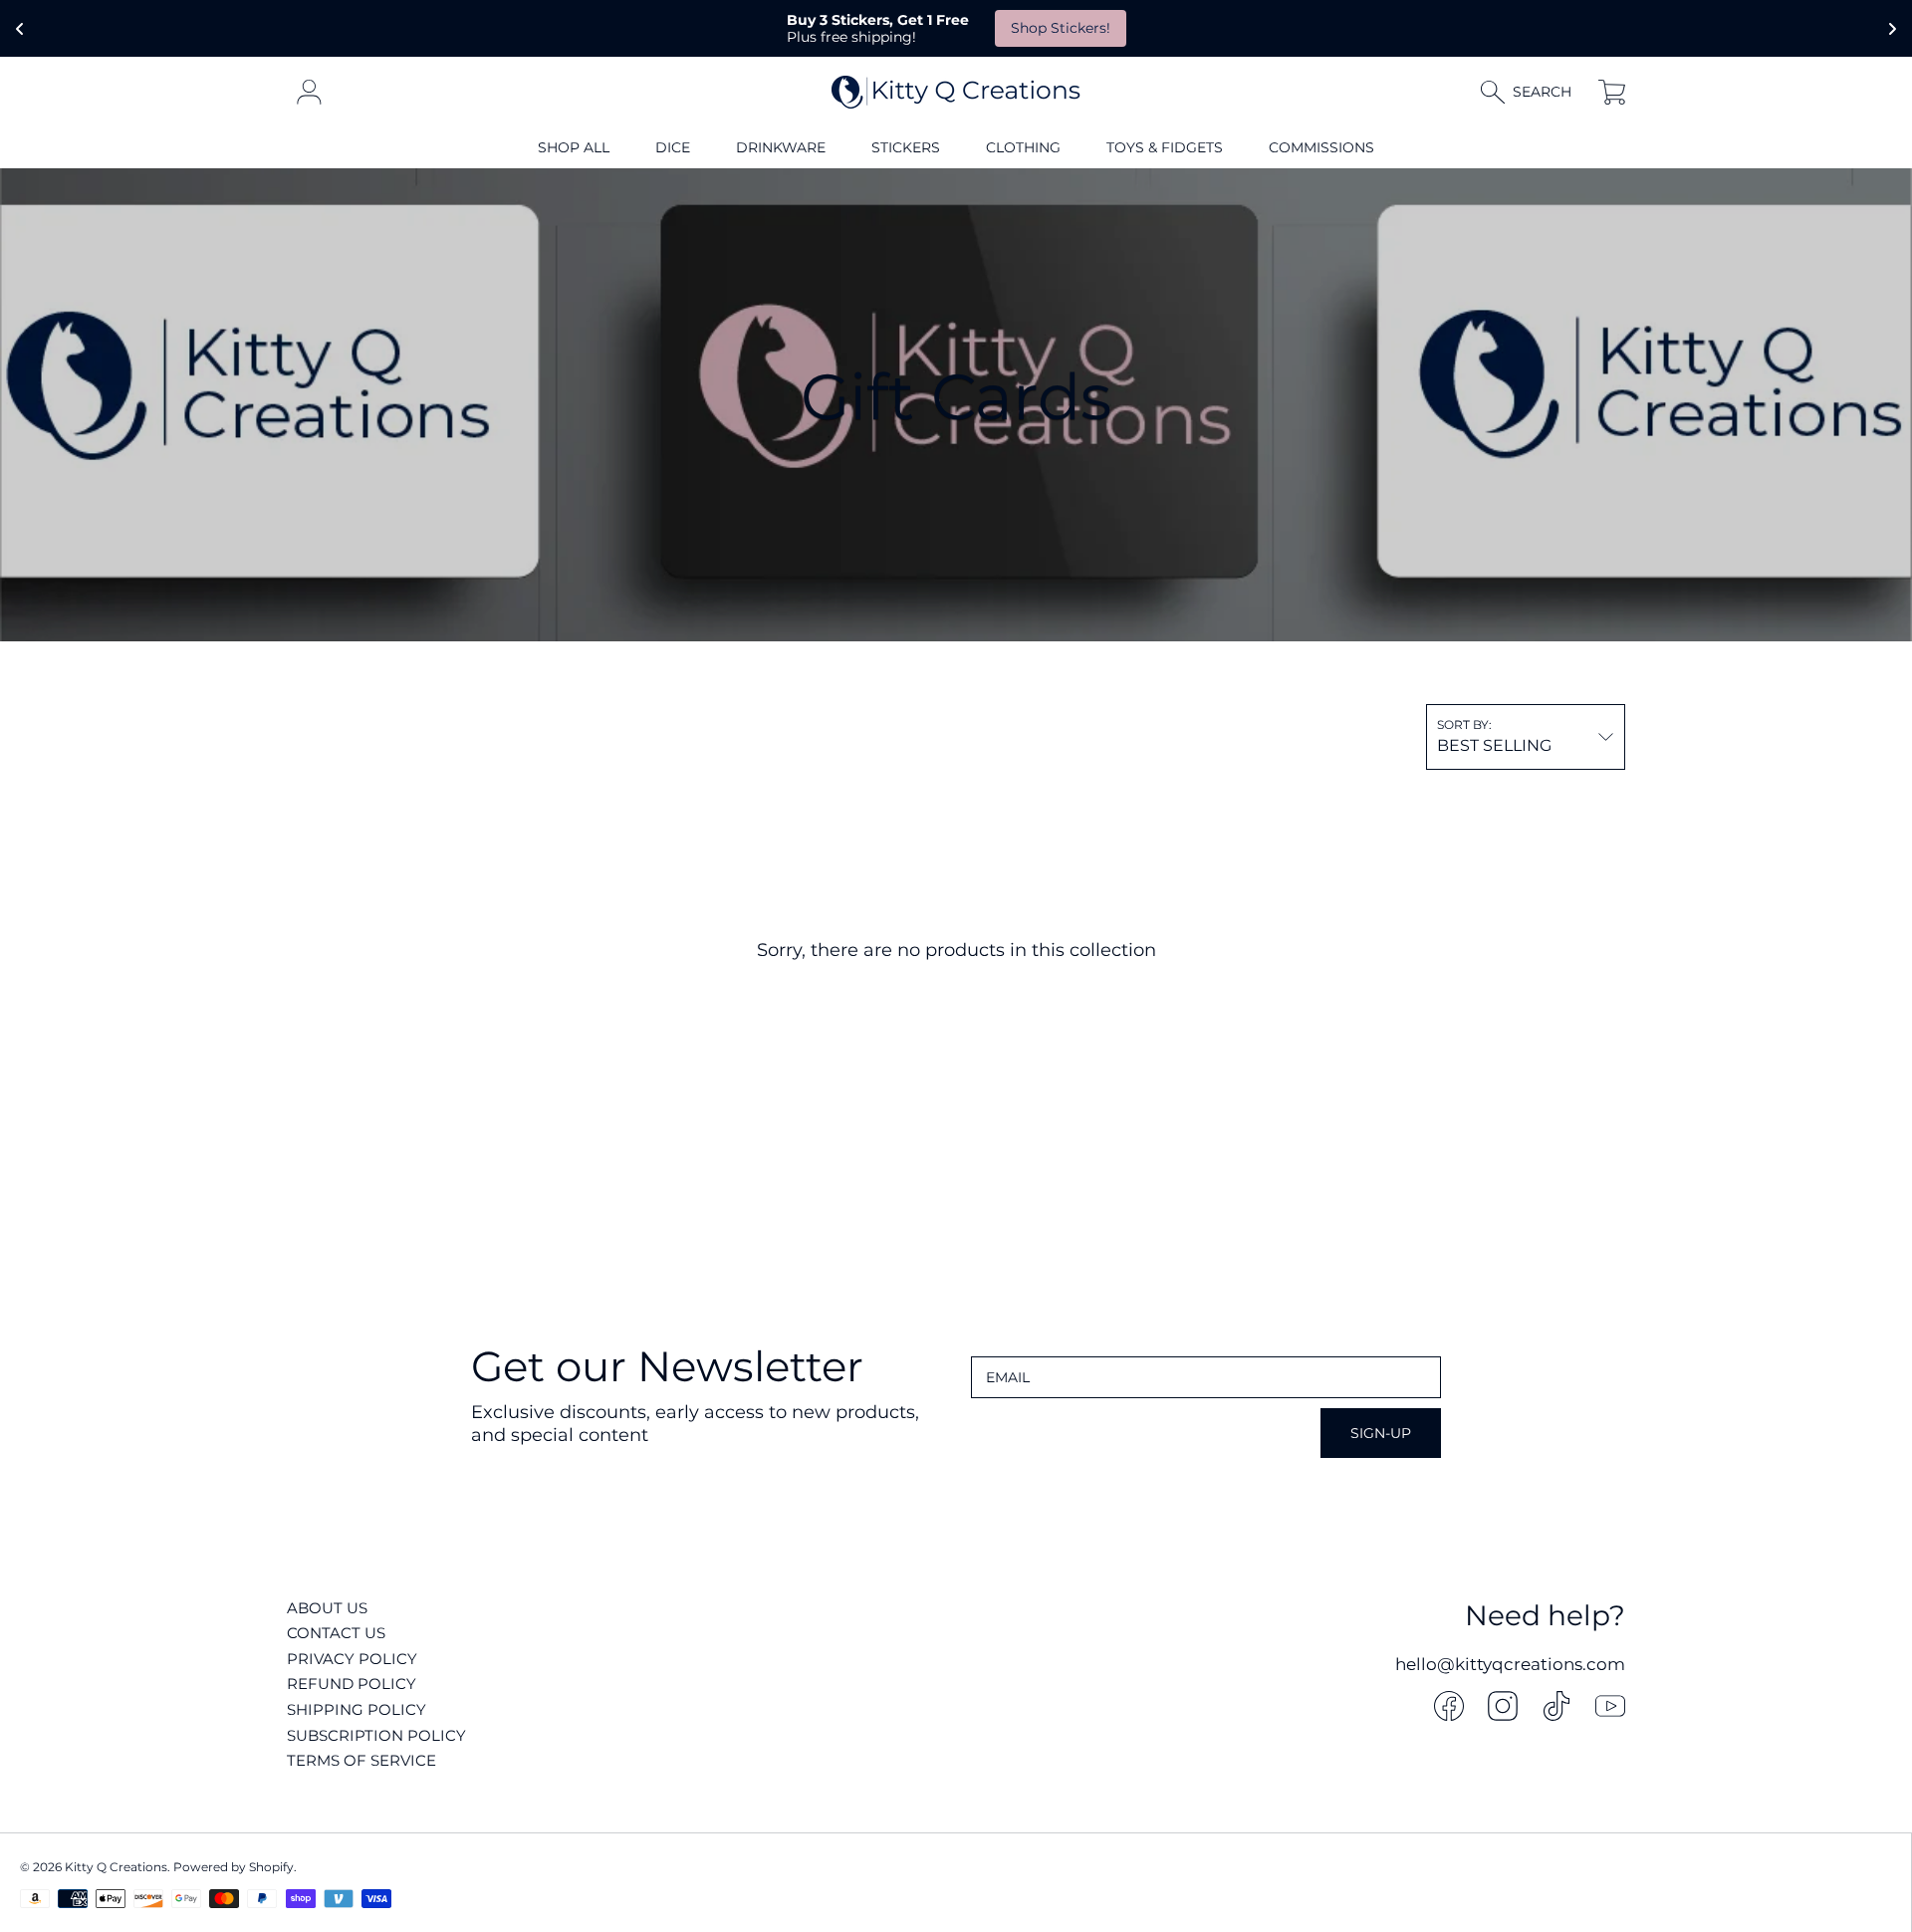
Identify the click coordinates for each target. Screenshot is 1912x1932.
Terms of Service (361, 1760)
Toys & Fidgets (1165, 147)
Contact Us (336, 1633)
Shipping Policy (357, 1709)
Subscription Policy (376, 1735)
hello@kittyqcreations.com (1510, 1664)
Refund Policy (352, 1684)
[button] (1535, 92)
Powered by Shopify (234, 1867)
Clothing (1023, 147)
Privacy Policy (352, 1659)
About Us (327, 1608)
